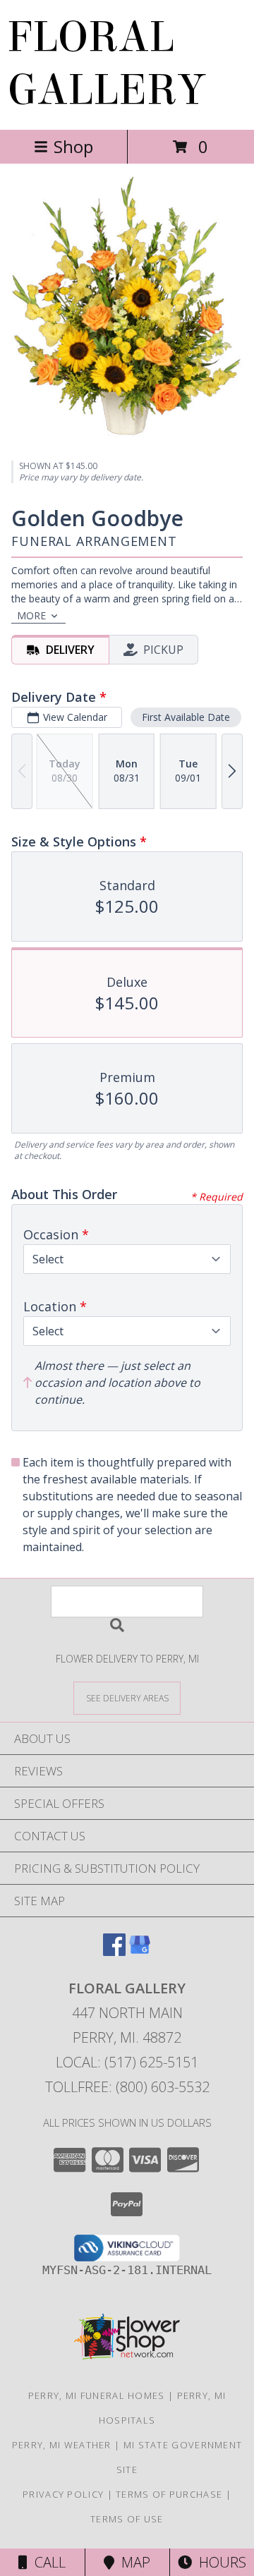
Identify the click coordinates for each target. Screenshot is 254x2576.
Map (132, 2562)
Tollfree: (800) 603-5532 (127, 2087)
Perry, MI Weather (62, 2445)
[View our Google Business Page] (140, 1951)
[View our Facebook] (114, 1951)
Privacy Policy (63, 2494)
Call (47, 2562)
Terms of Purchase (169, 2494)
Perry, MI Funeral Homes (97, 2395)
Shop (73, 146)
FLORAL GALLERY (106, 63)
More (31, 615)
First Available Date (186, 717)
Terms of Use (127, 2519)
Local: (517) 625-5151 (127, 2062)
